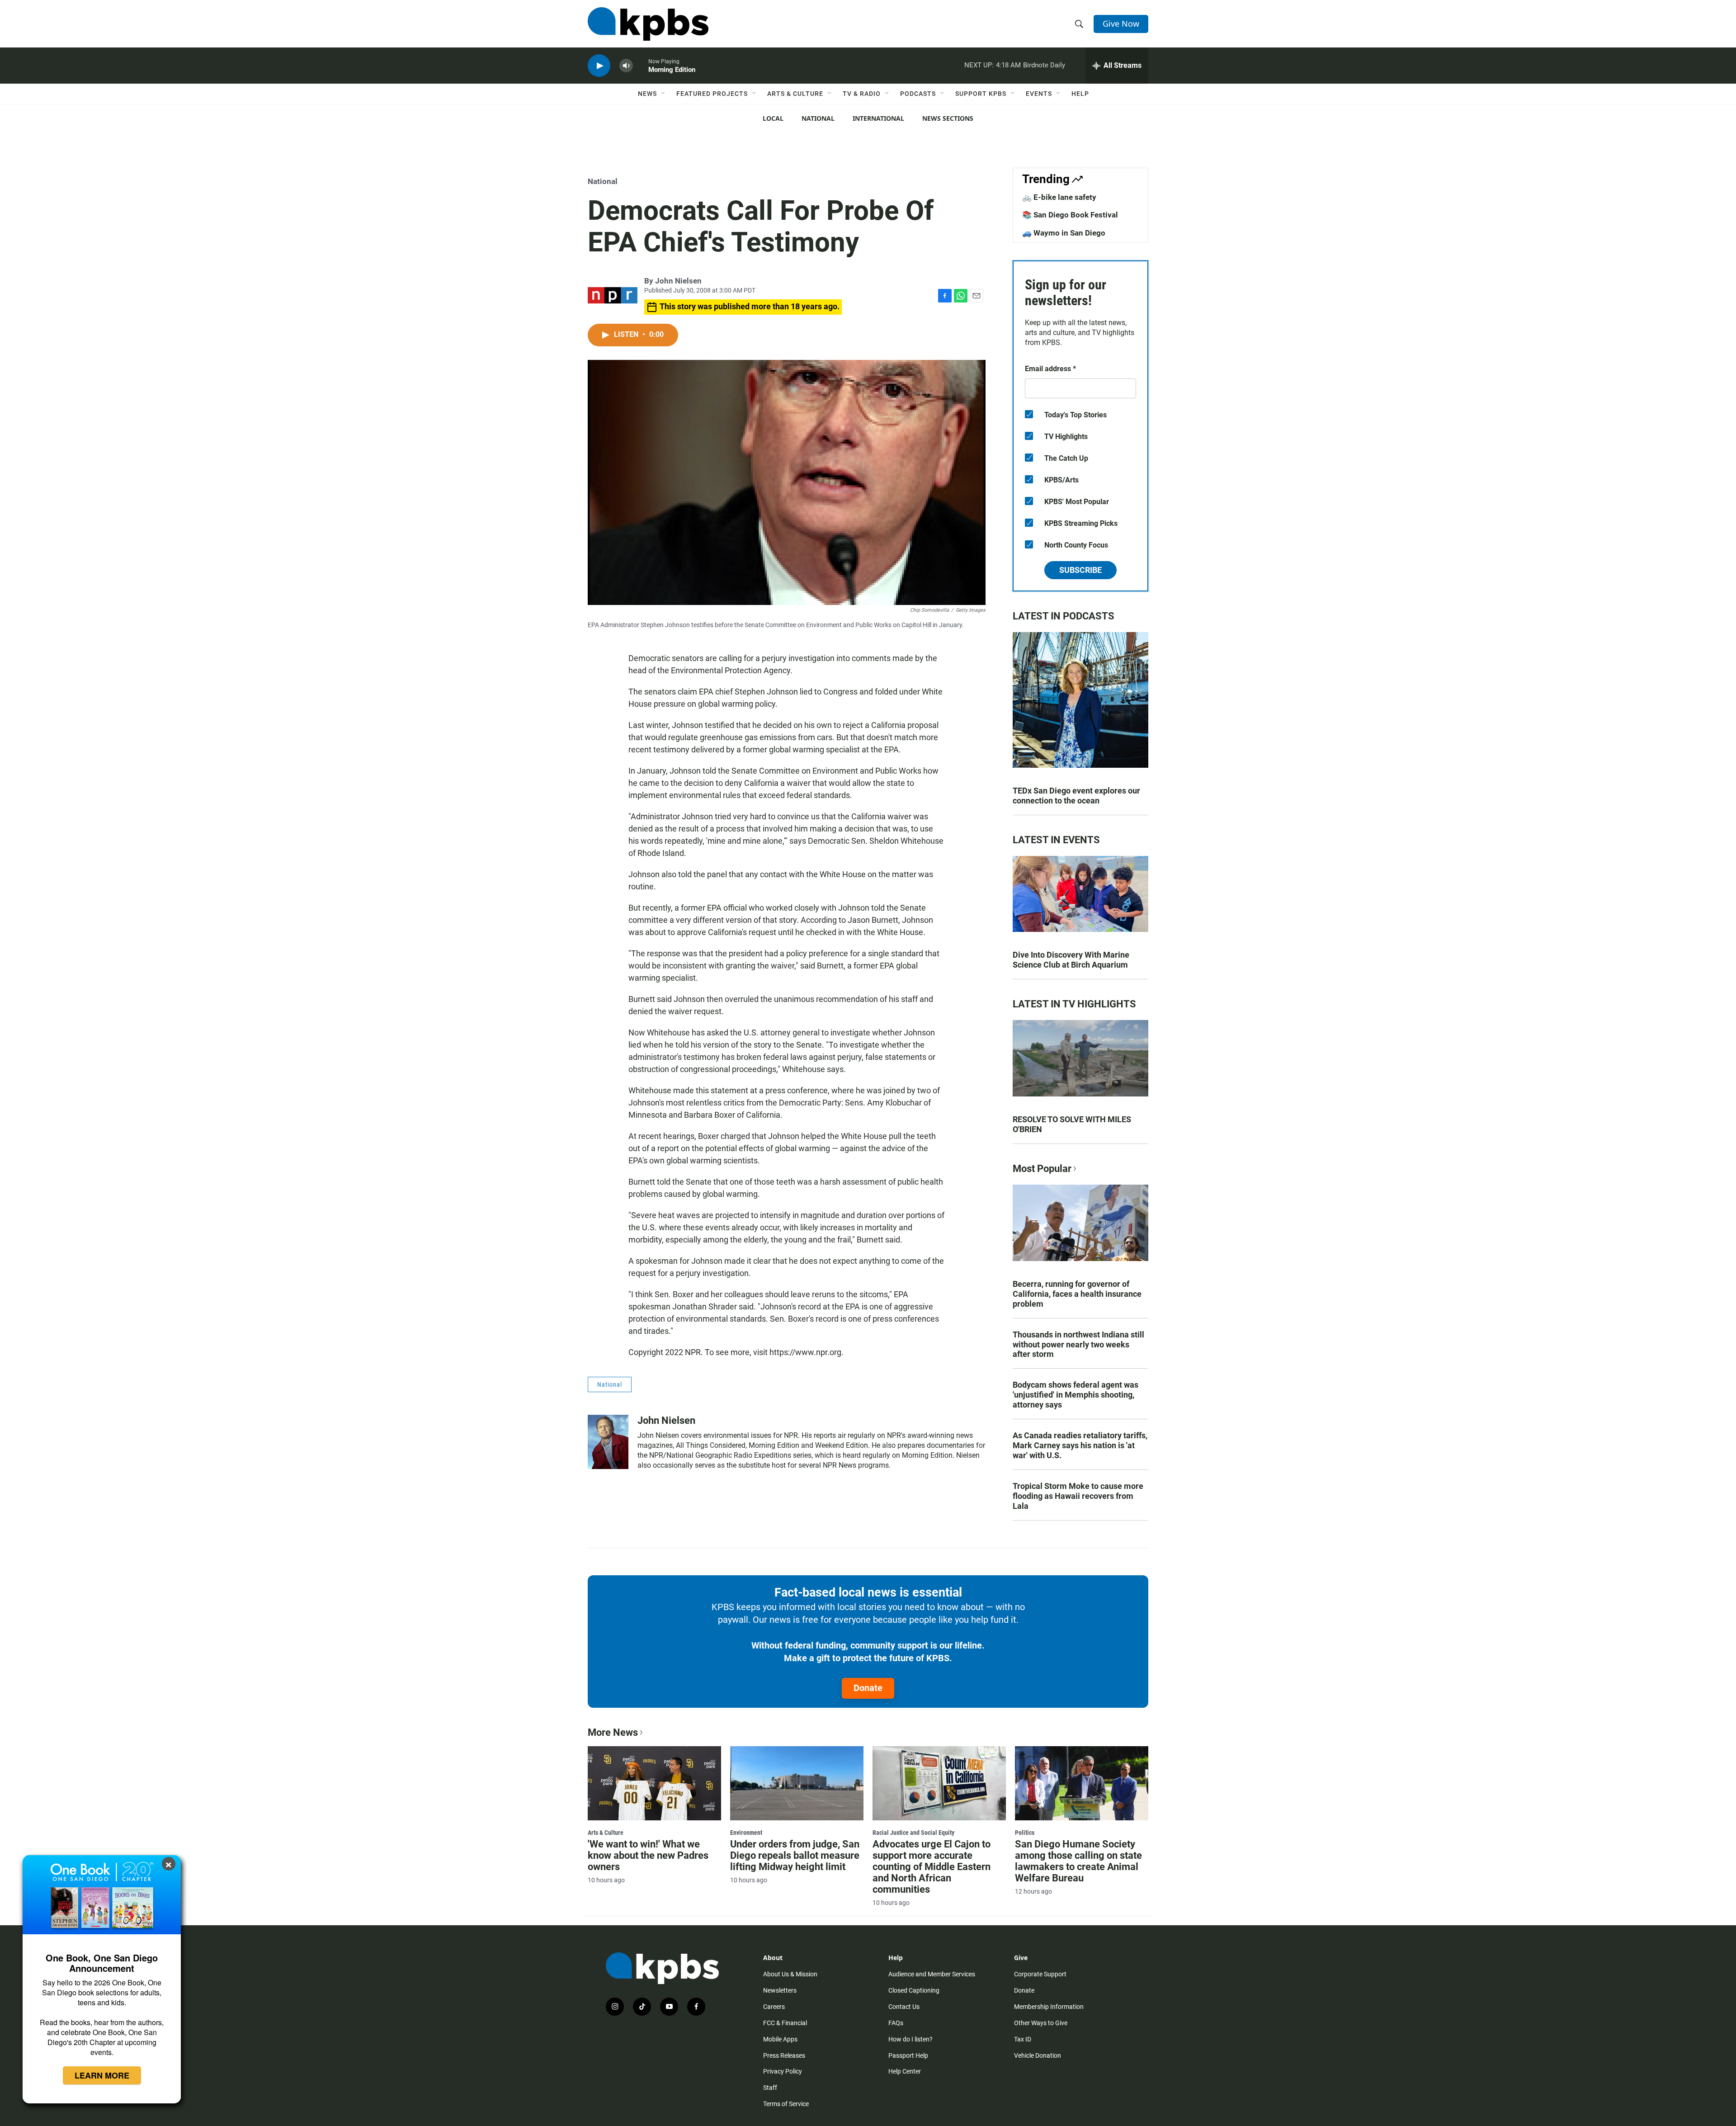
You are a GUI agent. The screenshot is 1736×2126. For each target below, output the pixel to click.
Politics (1025, 1833)
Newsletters (780, 1990)
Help (1080, 94)
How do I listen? (910, 2039)
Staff (770, 2088)
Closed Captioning (914, 1990)
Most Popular (1042, 1169)
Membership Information (1049, 2007)
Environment (746, 1833)
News (647, 94)
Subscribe (1080, 570)
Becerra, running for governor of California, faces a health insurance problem (1077, 1294)
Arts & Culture (795, 94)
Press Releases (784, 2055)
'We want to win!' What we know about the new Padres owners (648, 1855)
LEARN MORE (102, 2075)
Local (773, 118)
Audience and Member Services (932, 1974)
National (818, 118)
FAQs (896, 2023)
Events (1039, 94)
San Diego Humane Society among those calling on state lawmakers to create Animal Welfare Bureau (1078, 1861)
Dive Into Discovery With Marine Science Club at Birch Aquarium (1071, 960)
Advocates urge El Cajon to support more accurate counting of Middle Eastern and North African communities (932, 1867)
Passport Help (908, 2055)
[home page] (648, 24)
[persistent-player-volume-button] (626, 66)
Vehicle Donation (1038, 2055)
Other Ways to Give (1041, 2023)
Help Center (905, 2071)
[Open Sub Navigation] (664, 94)
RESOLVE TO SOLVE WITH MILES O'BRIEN (1072, 1124)
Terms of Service (786, 2104)
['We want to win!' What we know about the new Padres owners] (654, 1783)
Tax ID (1023, 2039)
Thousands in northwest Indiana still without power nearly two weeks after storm (1078, 1344)
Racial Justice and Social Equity (913, 1833)
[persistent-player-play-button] (599, 66)
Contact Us (904, 2007)
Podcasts (918, 94)
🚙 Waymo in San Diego (1064, 233)
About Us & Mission (790, 1974)
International (878, 118)
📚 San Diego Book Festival (1070, 215)
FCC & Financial (785, 2023)
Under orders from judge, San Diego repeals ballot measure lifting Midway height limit (795, 1855)
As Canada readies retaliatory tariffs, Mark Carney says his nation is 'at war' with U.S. (1080, 1445)
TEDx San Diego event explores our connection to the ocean (1076, 796)
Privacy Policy (783, 2071)
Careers (774, 2007)
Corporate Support (1040, 1974)
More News (613, 1732)
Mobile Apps (780, 2039)
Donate (868, 1688)
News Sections (948, 118)
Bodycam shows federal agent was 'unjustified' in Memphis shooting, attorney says (1076, 1395)
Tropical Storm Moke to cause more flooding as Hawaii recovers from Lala (1078, 1496)
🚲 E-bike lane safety (1059, 197)
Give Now (1121, 24)
